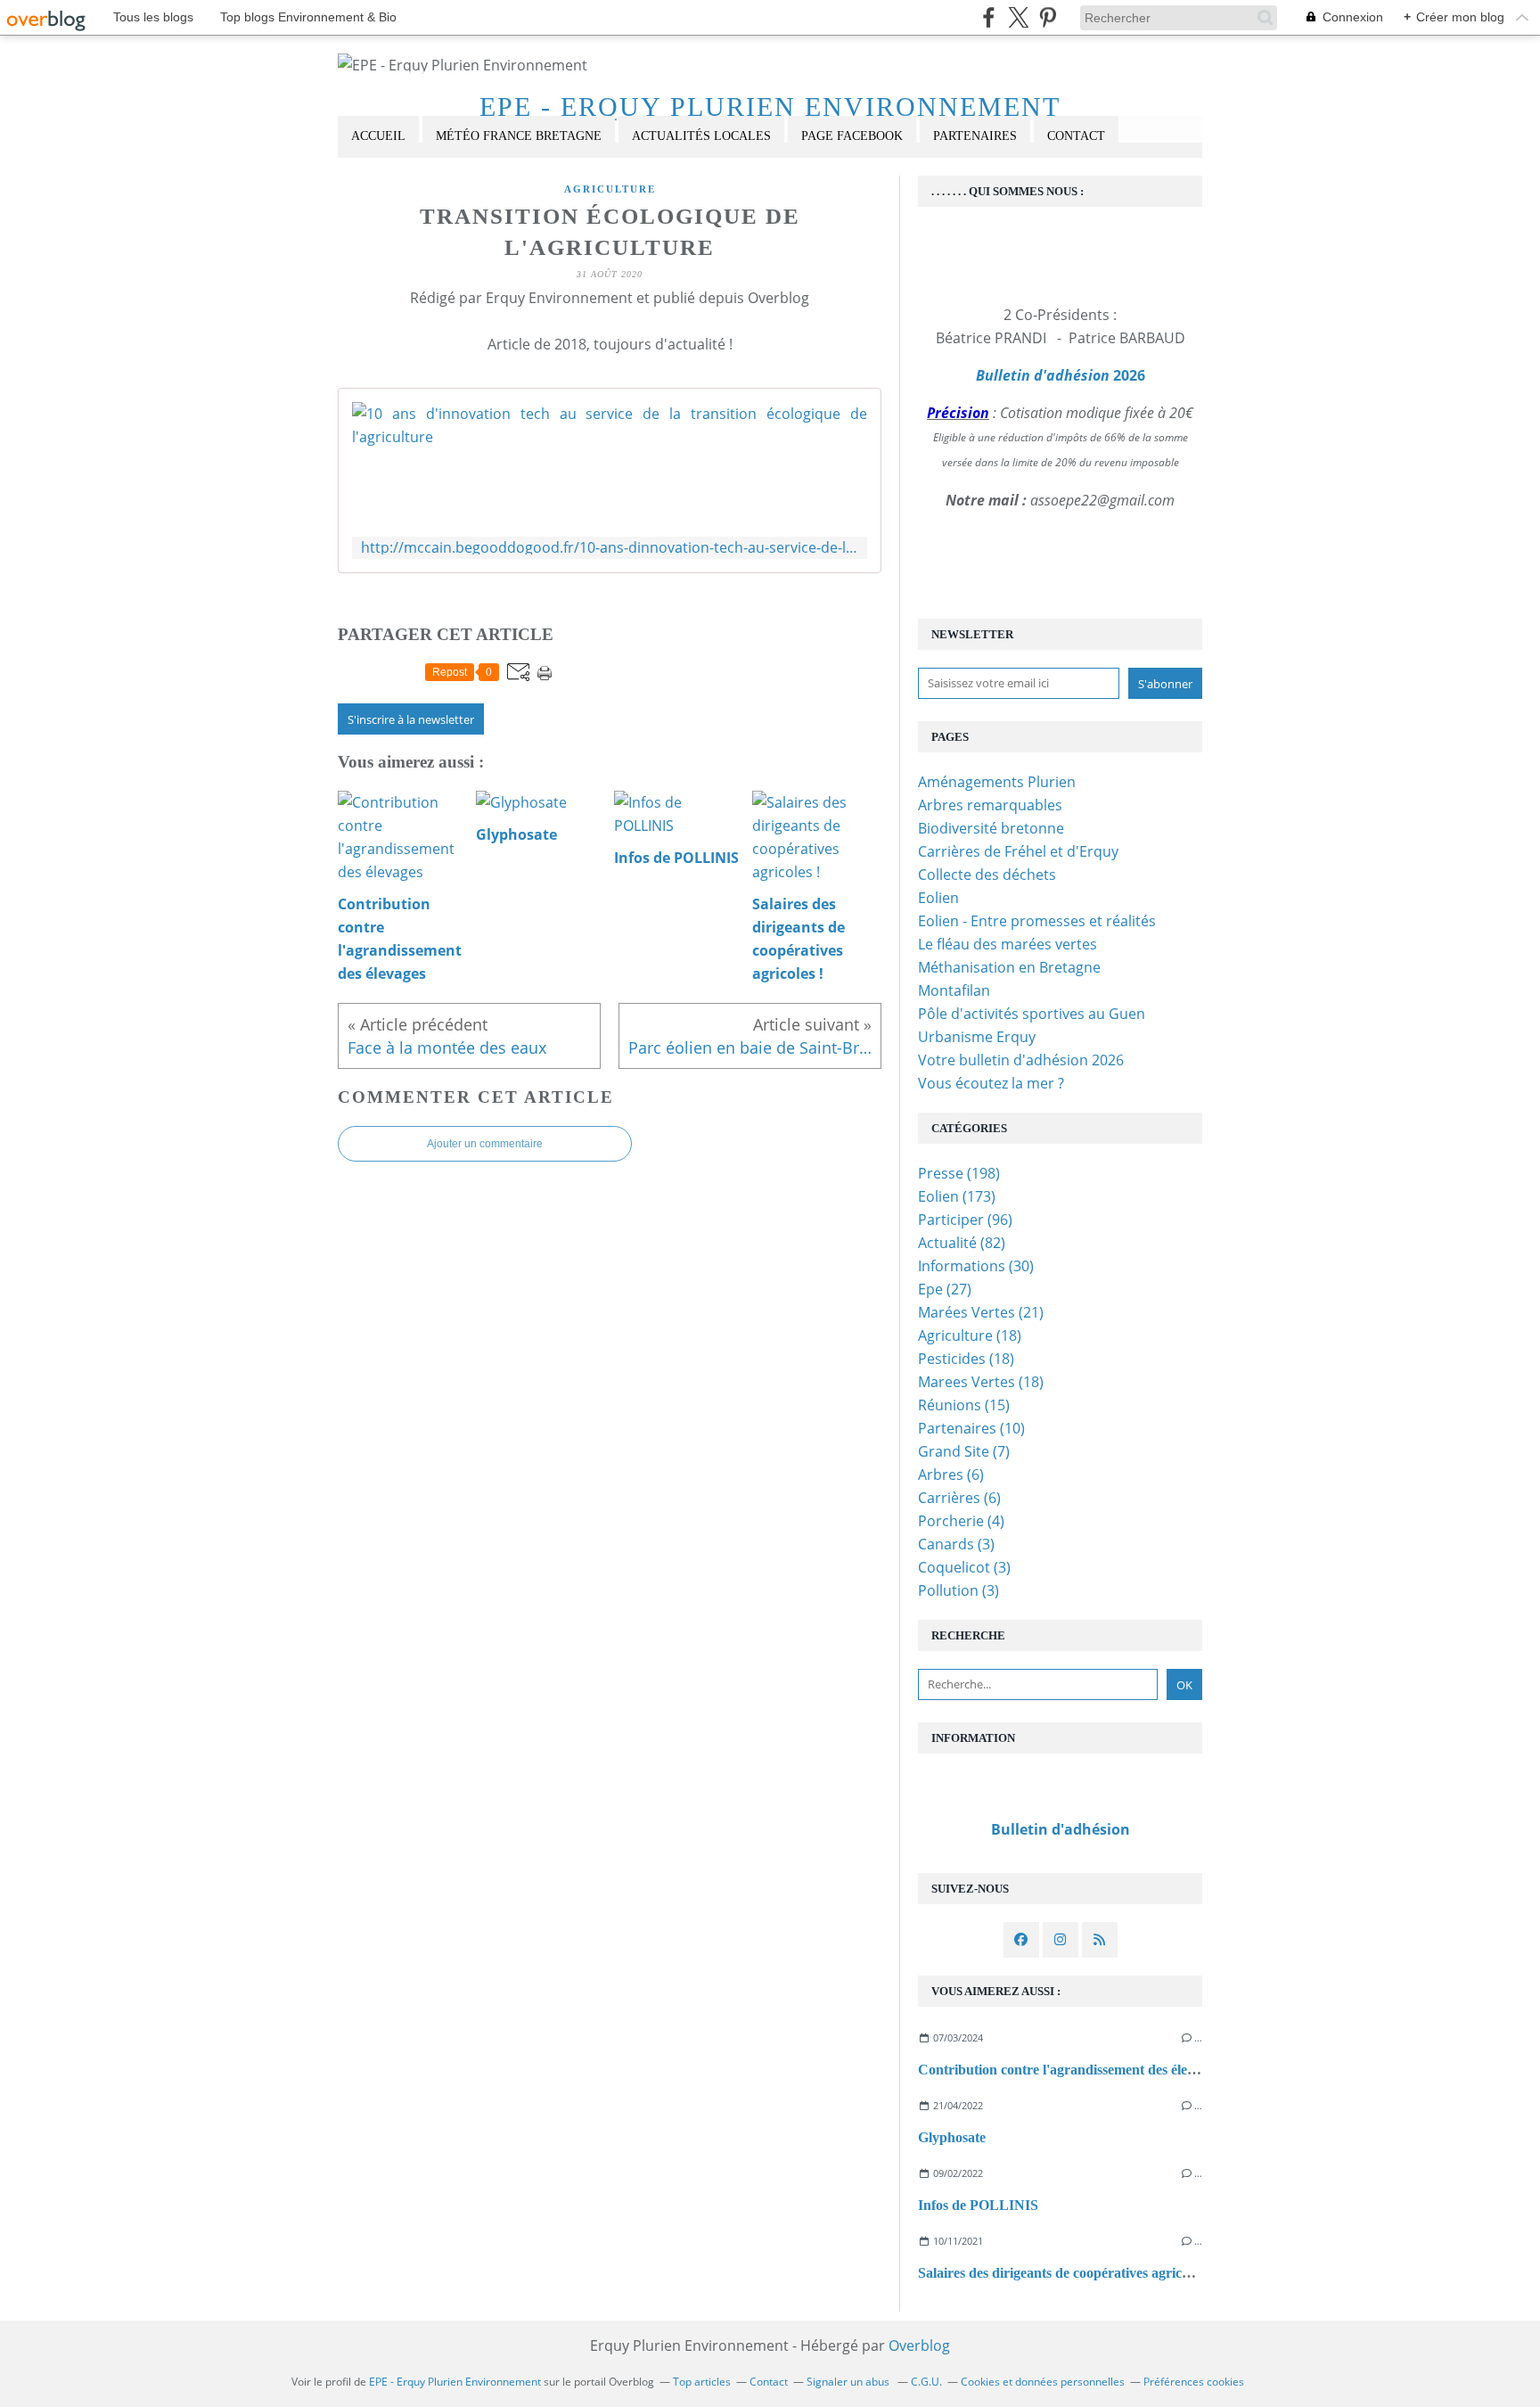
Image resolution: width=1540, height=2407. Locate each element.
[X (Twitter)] (1018, 17)
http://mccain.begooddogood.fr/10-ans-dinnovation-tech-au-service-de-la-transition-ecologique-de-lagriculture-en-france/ (610, 548)
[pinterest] (1048, 17)
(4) (961, 1521)
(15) (964, 1405)
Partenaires (975, 136)
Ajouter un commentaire (485, 1144)
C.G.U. (926, 2382)
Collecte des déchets (987, 875)
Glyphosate (952, 2137)
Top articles (702, 2382)
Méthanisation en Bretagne (1009, 967)
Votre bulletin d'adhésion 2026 (1021, 1060)
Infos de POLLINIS (978, 2205)
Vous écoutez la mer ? (991, 1083)
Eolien (938, 898)
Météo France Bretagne (519, 136)
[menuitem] (378, 137)
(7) (964, 1451)
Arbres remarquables (990, 805)
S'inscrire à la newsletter (411, 719)
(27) (945, 1289)
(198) (959, 1173)
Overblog (919, 2345)
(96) (965, 1220)
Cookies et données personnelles (1043, 2382)
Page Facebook (852, 136)
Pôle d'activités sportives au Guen (1032, 1014)
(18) (970, 1335)
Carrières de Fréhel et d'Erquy (1018, 851)
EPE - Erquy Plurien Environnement (770, 107)
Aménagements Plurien (997, 782)
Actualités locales (701, 136)
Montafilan (954, 990)
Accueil (378, 136)
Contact (1076, 136)
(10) (971, 1428)
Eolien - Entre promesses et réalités (1037, 921)
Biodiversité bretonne (991, 828)
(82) (962, 1243)
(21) (981, 1312)
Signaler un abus (849, 2382)
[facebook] (989, 17)
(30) (976, 1266)
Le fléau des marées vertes (1008, 944)
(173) (957, 1196)
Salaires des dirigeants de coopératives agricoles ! (1065, 2273)
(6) (951, 1475)
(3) (956, 1544)
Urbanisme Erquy (977, 1037)
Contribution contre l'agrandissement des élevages (1069, 2070)
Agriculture (610, 189)
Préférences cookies (1194, 2382)
